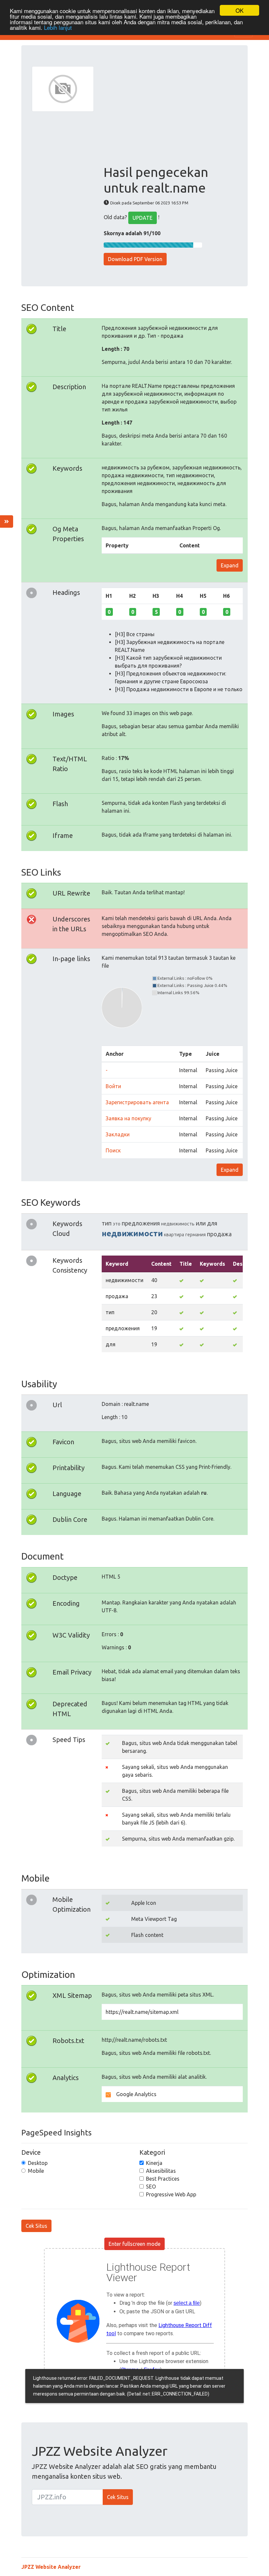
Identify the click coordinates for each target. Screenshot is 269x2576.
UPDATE (143, 218)
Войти (113, 1086)
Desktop (38, 2163)
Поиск (113, 1150)
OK (239, 10)
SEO (151, 2187)
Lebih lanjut (58, 27)
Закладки (118, 1134)
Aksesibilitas (161, 2171)
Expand (230, 565)
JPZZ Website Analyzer (51, 2567)
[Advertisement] (170, 115)
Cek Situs (36, 2226)
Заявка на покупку (128, 1118)
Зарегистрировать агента (137, 1102)
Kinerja (154, 2163)
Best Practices (163, 2179)
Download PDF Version (135, 259)
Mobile (36, 2171)
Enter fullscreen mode (134, 2244)
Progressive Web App (171, 2194)
